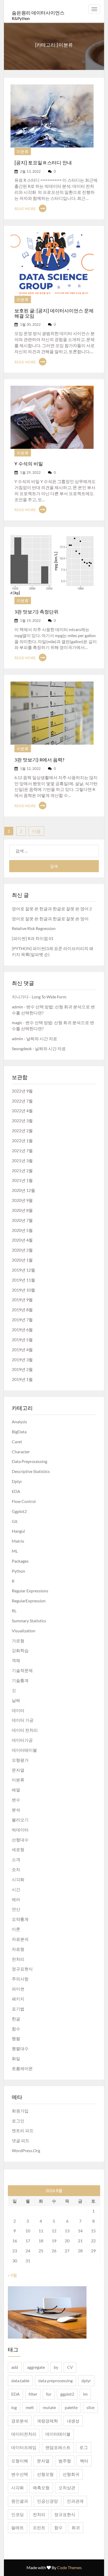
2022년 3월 (22, 1121)
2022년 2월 (22, 1131)
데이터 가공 (23, 1720)
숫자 (16, 1869)
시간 (16, 1889)
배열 (16, 1790)
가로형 (18, 1641)
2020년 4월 (22, 1240)
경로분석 (20, 2421)
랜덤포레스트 (58, 2447)
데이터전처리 (24, 2434)
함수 (16, 2029)
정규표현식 (22, 1969)
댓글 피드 (21, 2140)
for (49, 2394)
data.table (20, 2381)
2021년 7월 (22, 1150)
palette (71, 2407)
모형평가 (20, 1760)
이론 (16, 1929)
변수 (16, 1800)
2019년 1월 (22, 1379)
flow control (24, 1501)
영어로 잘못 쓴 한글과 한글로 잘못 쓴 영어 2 (52, 909)
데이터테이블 (24, 1750)
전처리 (18, 1959)
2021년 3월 (22, 1160)
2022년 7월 (22, 1101)
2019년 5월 (22, 1340)
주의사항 (20, 1979)
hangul (18, 1531)
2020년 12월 (23, 1190)
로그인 (18, 2121)
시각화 (18, 1879)
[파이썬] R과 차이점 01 (33, 938)
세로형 (18, 1849)
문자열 (18, 1770)
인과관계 (75, 2501)
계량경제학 (47, 2421)
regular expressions (30, 1591)
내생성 (73, 2421)
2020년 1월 (22, 1260)
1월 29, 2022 (30, 472)
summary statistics (29, 1621)
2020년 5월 (22, 1230)
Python (18, 1571)
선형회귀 (71, 2474)
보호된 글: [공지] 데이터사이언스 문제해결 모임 (54, 313)
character (21, 1452)
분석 (16, 1810)
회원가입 (20, 2111)
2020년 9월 (22, 1200)
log (14, 2407)
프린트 (39, 2527)
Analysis (19, 1422)
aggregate (36, 2367)
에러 (16, 1899)
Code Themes (69, 2567)
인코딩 (18, 2514)
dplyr (17, 1481)
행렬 (16, 2038)
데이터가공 (22, 1740)
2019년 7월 (22, 1320)
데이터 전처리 (25, 1730)
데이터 (18, 1710)
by (56, 2367)
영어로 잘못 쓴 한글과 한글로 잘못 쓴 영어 (50, 919)
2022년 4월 (22, 1111)
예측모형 (41, 2488)
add (15, 2367)
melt (30, 2407)
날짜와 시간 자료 (42, 1038)
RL (14, 1611)
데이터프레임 (24, 2447)
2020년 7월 (22, 1220)
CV (70, 2367)
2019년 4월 (22, 1350)
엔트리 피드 (23, 2130)
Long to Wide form (49, 997)
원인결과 (20, 2501)
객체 (16, 1660)
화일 (16, 2058)
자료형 (18, 1949)
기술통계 (20, 1680)
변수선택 (20, 2474)
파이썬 (18, 1989)
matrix (18, 1541)
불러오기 (20, 1820)
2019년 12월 (23, 1270)
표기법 (18, 2009)
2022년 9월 (22, 1091)
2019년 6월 (22, 1330)
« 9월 (12, 2275)
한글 (16, 2019)
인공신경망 (47, 2501)
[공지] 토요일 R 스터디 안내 (43, 162)
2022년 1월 (22, 1140)
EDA (16, 1491)
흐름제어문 (22, 2068)
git (15, 1521)
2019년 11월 (23, 1280)
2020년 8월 (22, 1210)
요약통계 (20, 1919)
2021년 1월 (22, 1180)
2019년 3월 (22, 1360)
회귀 (76, 2527)
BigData (19, 1432)
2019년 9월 (22, 1300)
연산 (16, 1909)
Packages (20, 1561)
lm (85, 2394)
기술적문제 (22, 1670)
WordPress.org (26, 2150)
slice (90, 2407)
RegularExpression (29, 1601)
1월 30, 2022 (30, 324)
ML (15, 1551)
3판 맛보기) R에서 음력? (39, 759)
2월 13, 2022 (30, 171)
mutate (49, 2407)
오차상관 (67, 2488)
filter (33, 2394)
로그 (84, 2447)
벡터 (84, 2461)
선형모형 (45, 2474)
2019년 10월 (23, 1290)
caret (17, 1442)
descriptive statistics (31, 1471)
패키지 (18, 1999)
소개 (16, 1859)
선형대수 (20, 1840)
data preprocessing (29, 1461)
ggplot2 (19, 1511)
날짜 (16, 1700)
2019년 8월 (22, 1310)
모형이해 (20, 2461)
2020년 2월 (22, 1250)
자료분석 (20, 1939)
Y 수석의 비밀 (29, 463)
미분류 (23, 151)
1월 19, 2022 (30, 620)
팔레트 (18, 2527)
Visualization (24, 1631)
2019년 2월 (22, 1369)
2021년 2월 (22, 1170)
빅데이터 (20, 1830)
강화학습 (20, 1650)
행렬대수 (20, 2048)
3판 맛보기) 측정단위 (36, 611)
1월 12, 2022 (30, 768)
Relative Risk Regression (34, 928)
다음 (36, 831)
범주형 (65, 2461)
